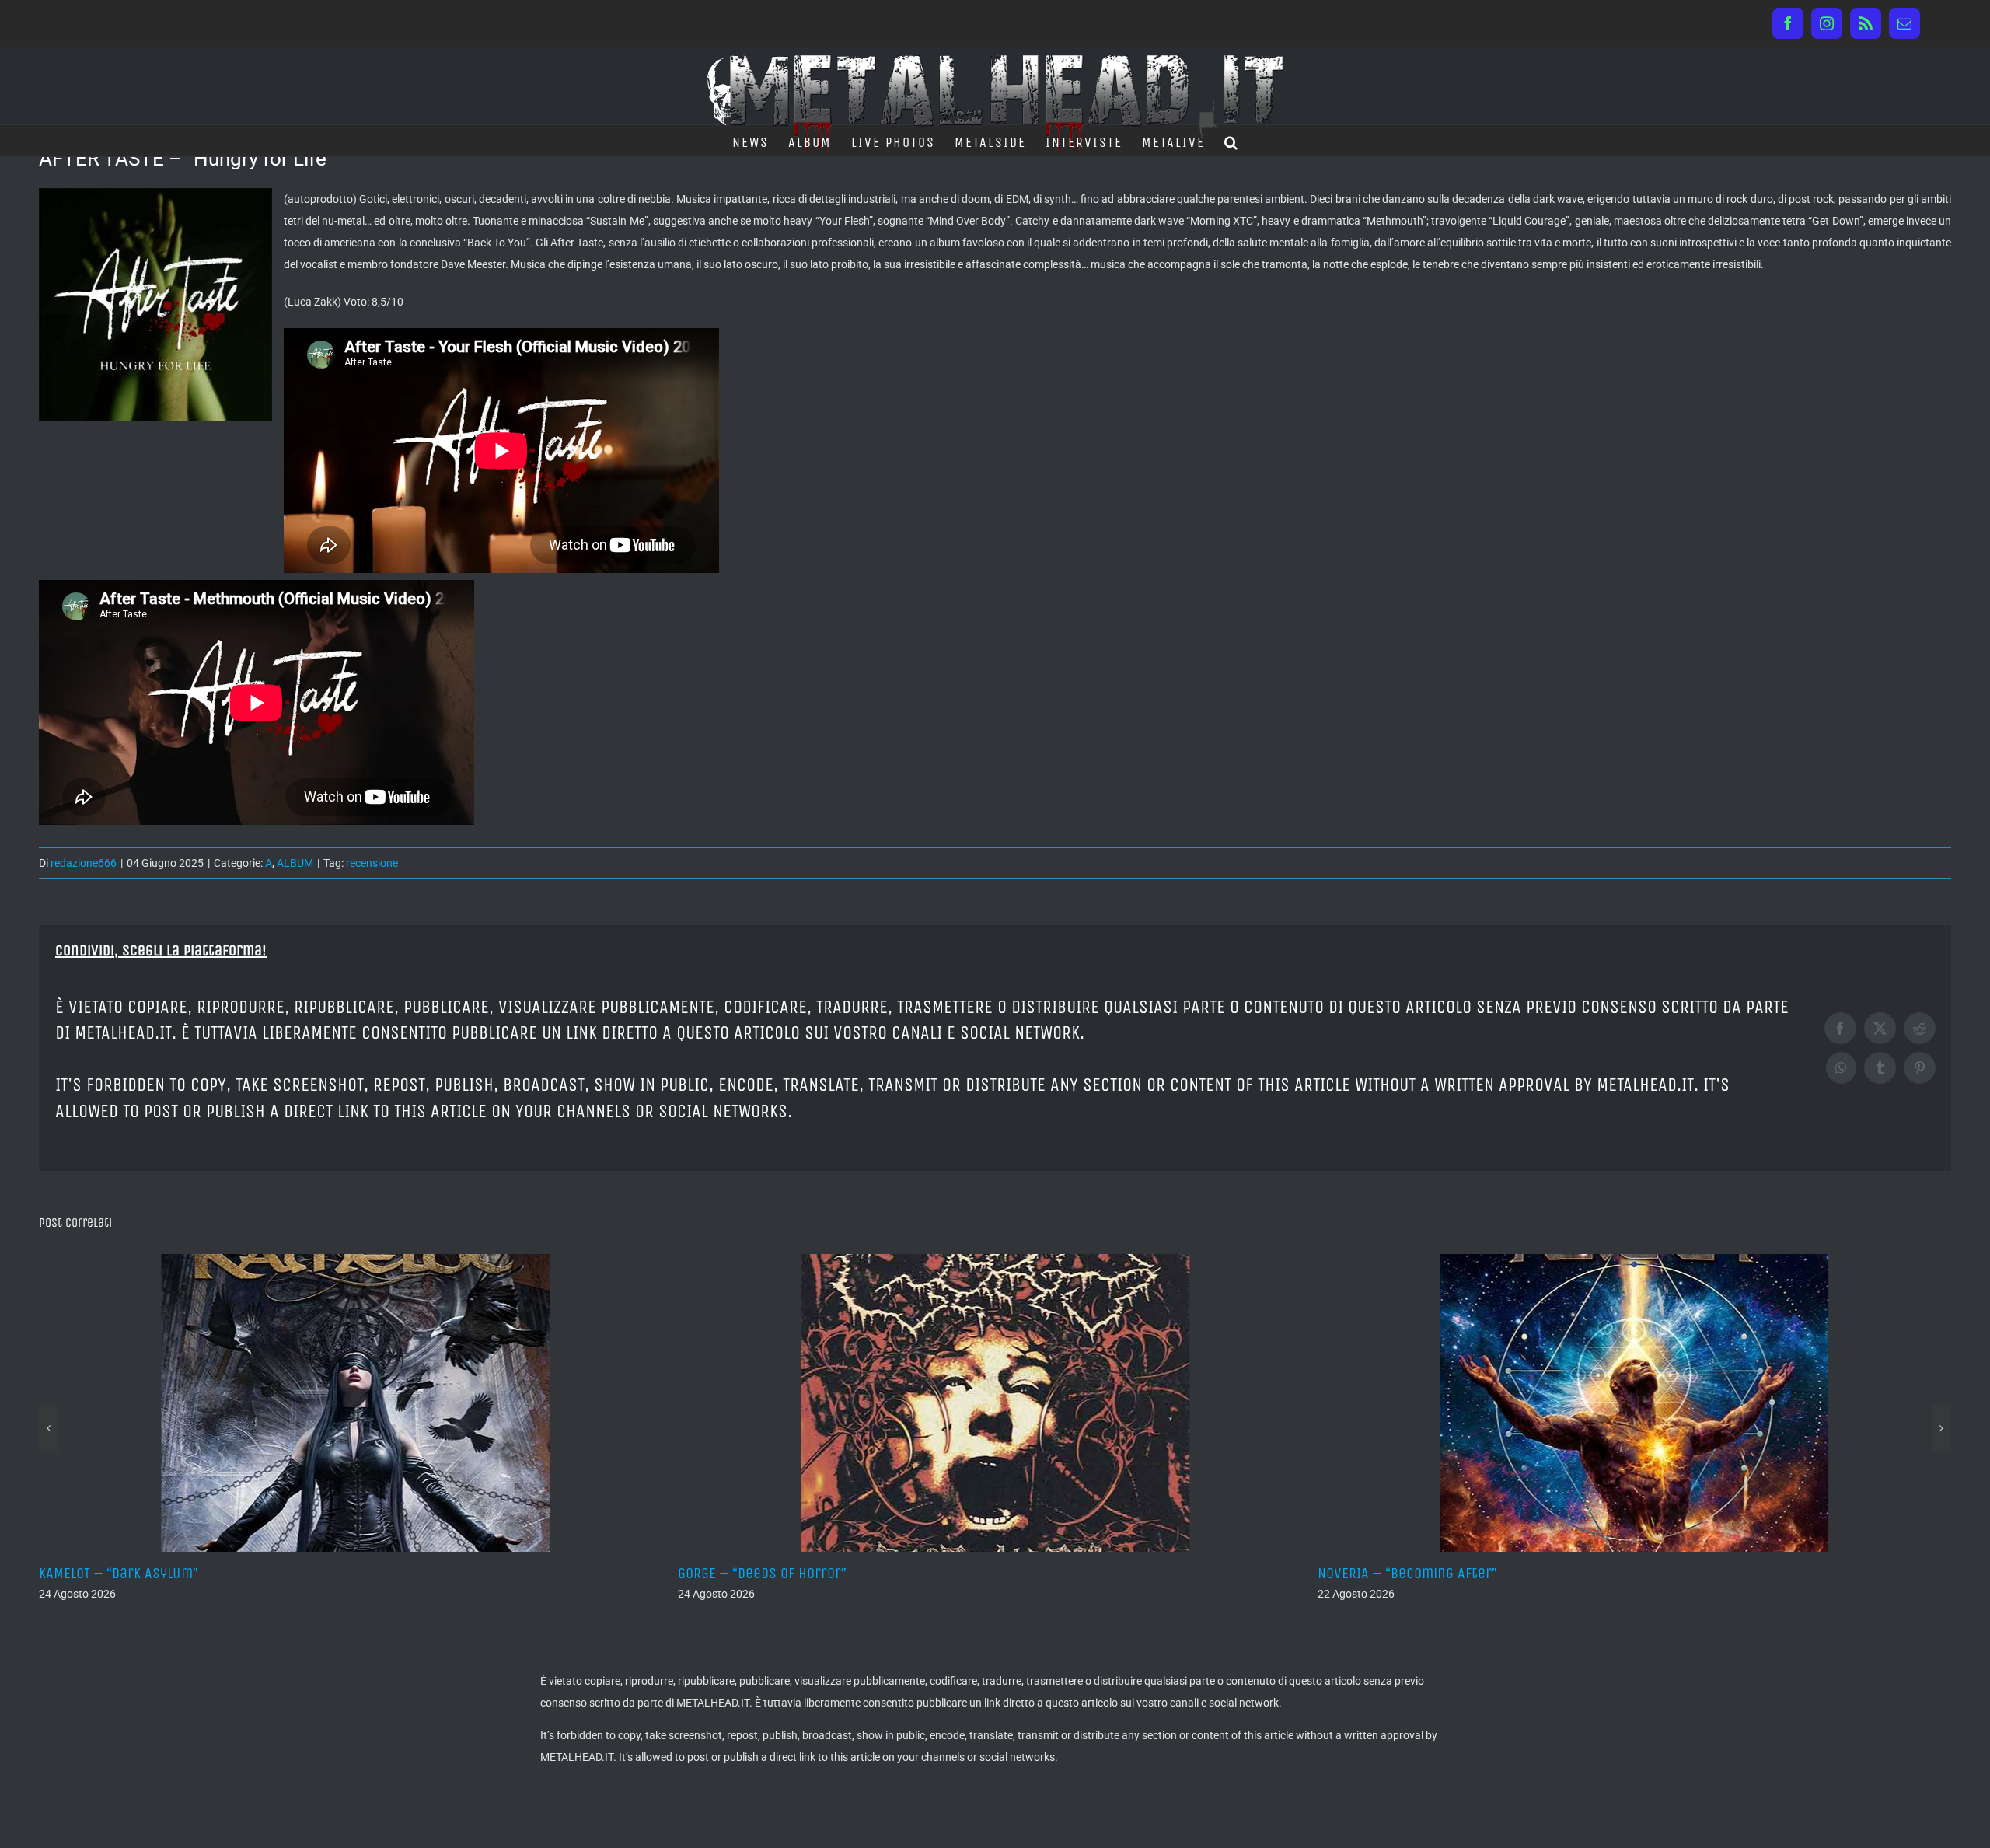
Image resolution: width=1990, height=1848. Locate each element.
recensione (372, 863)
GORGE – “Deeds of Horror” (123, 1573)
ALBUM (295, 863)
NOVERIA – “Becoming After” (768, 1573)
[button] (1232, 141)
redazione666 (84, 863)
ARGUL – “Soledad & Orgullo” (1408, 1573)
